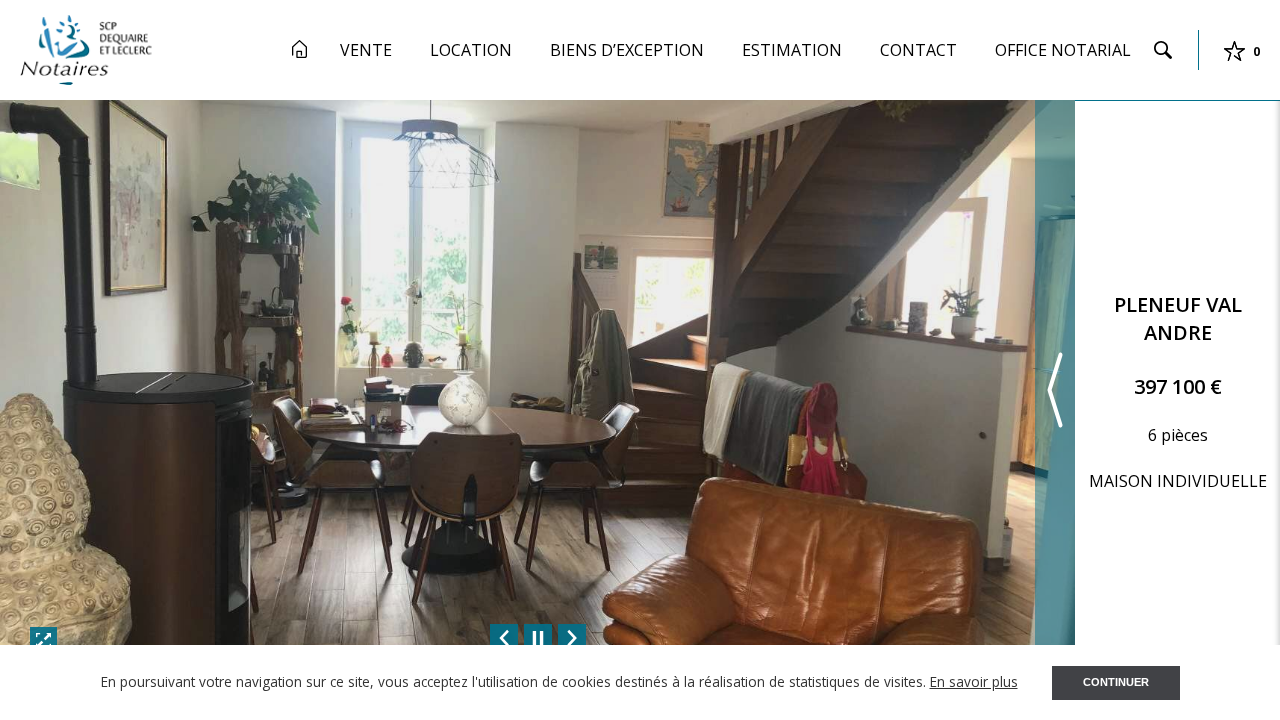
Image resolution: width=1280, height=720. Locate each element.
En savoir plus (974, 681)
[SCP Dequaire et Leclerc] (86, 48)
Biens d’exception (627, 50)
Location (471, 50)
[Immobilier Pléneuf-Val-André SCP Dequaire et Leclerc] (299, 49)
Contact (918, 50)
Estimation (792, 50)
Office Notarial (1063, 50)
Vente (366, 50)
